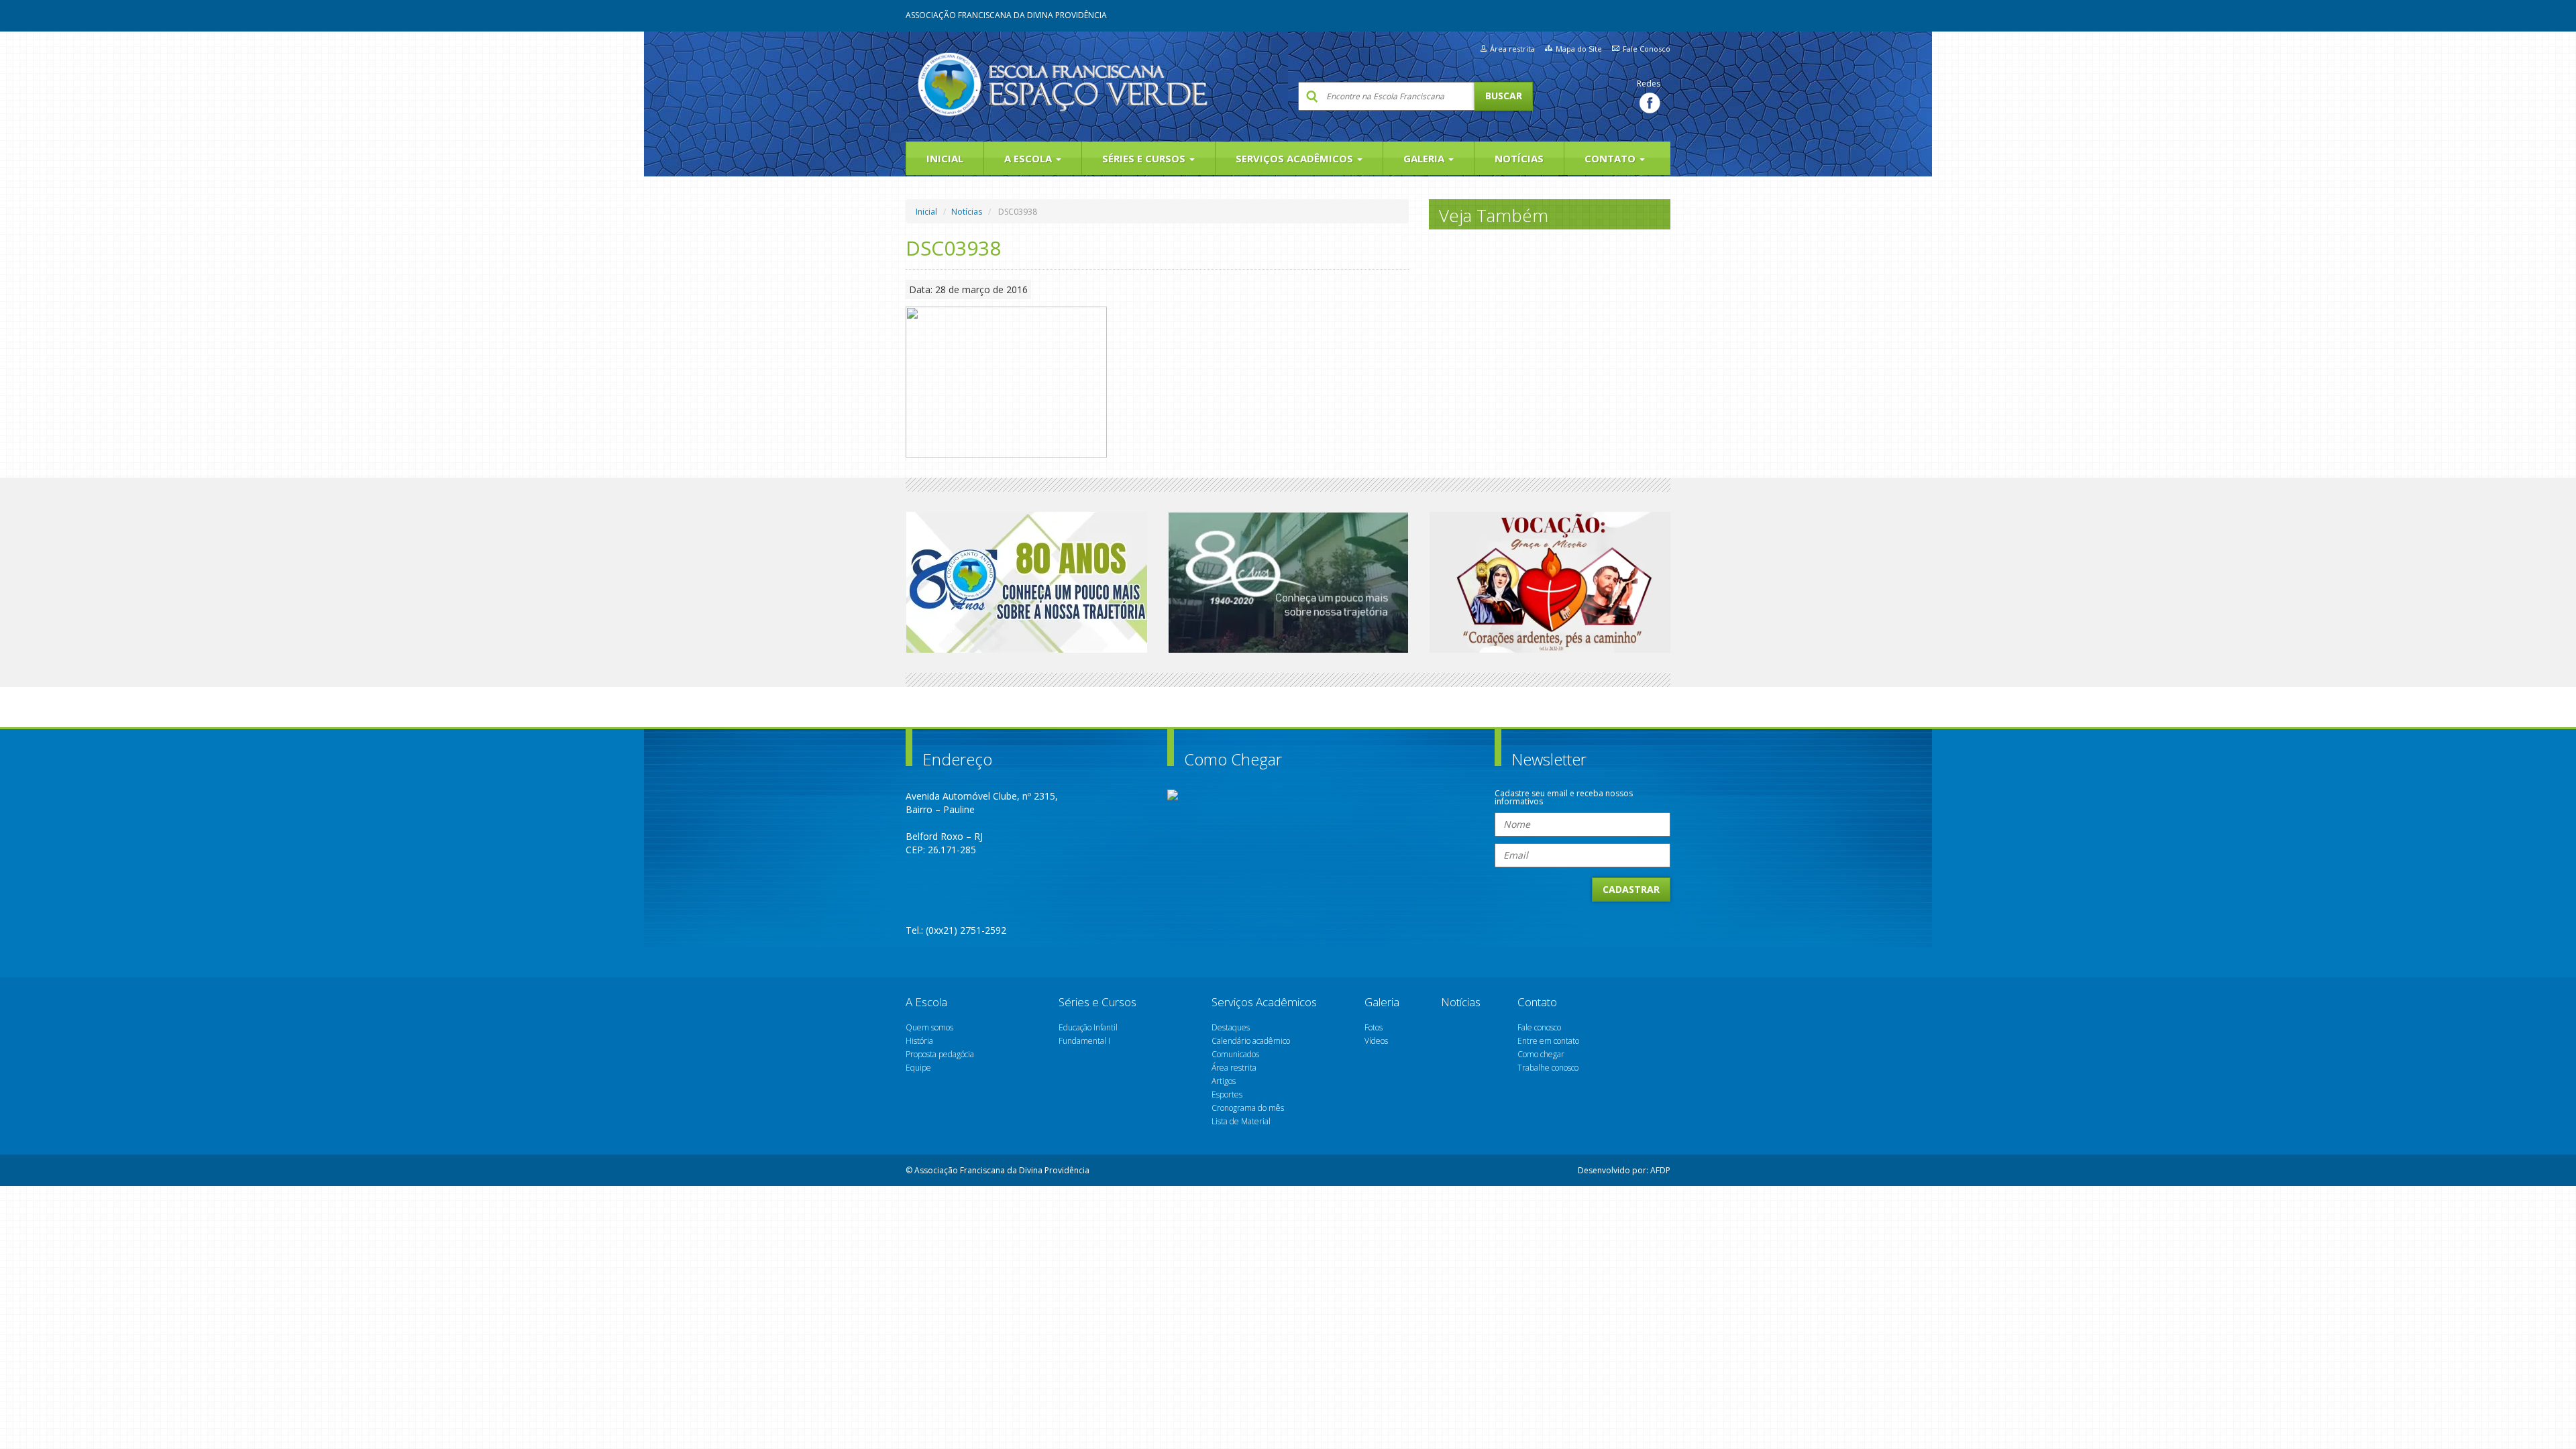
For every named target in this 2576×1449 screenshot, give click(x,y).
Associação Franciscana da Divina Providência (1006, 15)
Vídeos (1376, 1041)
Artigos (1224, 1081)
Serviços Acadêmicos (1296, 158)
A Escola (1029, 158)
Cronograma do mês (1248, 1108)
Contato (1611, 158)
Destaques (1231, 1027)
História (919, 1041)
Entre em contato (1548, 1041)
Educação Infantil (1088, 1027)
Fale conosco (1539, 1027)
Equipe (918, 1068)
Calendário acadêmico (1251, 1041)
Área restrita (1512, 49)
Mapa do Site (1579, 49)
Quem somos (929, 1027)
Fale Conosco (1647, 49)
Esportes (1227, 1094)
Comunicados (1235, 1054)
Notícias (1519, 158)
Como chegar (1541, 1054)
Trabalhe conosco (1548, 1068)
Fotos (1374, 1027)
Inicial (945, 158)
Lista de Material (1241, 1121)
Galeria (1425, 158)
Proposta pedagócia (940, 1054)
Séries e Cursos (1145, 158)
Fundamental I (1084, 1041)
